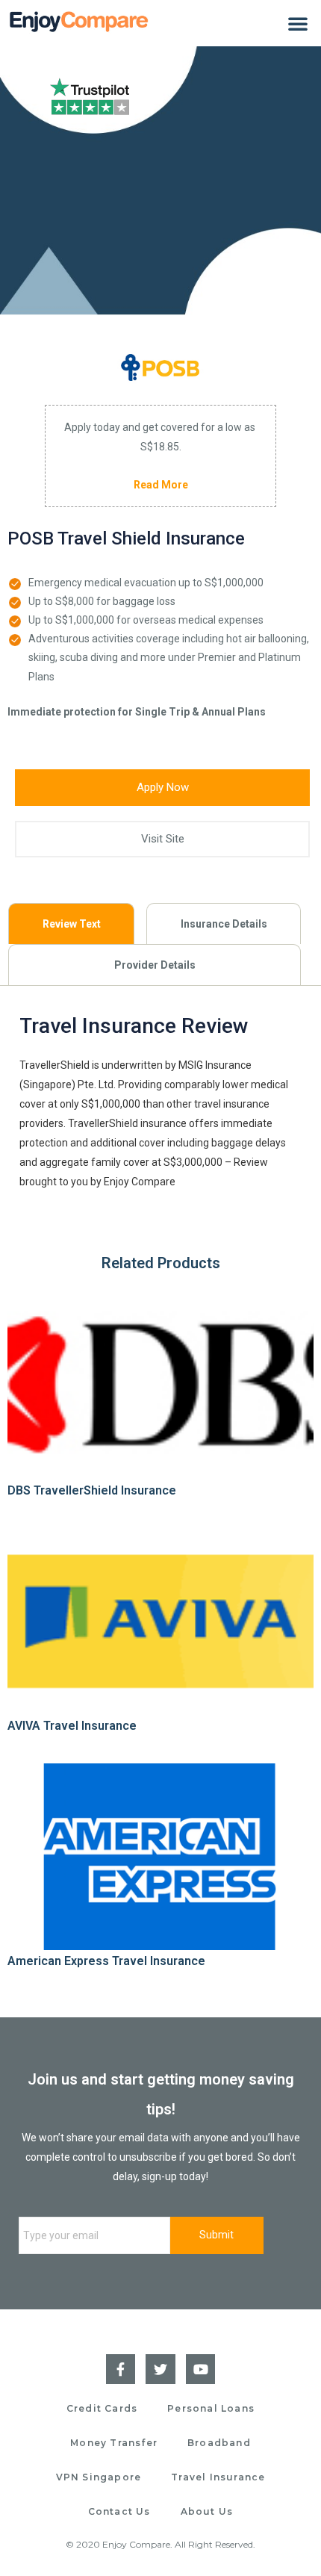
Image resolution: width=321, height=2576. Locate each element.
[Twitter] (160, 2369)
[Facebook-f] (121, 2369)
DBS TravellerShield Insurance (92, 1490)
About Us (207, 2511)
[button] (298, 23)
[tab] (71, 924)
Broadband (219, 2443)
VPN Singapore (99, 2477)
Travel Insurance (218, 2477)
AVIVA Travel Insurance (72, 1726)
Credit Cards (102, 2408)
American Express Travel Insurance (106, 1961)
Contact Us (119, 2511)
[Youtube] (201, 2369)
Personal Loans (211, 2408)
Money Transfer (114, 2443)
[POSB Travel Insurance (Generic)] (160, 367)
